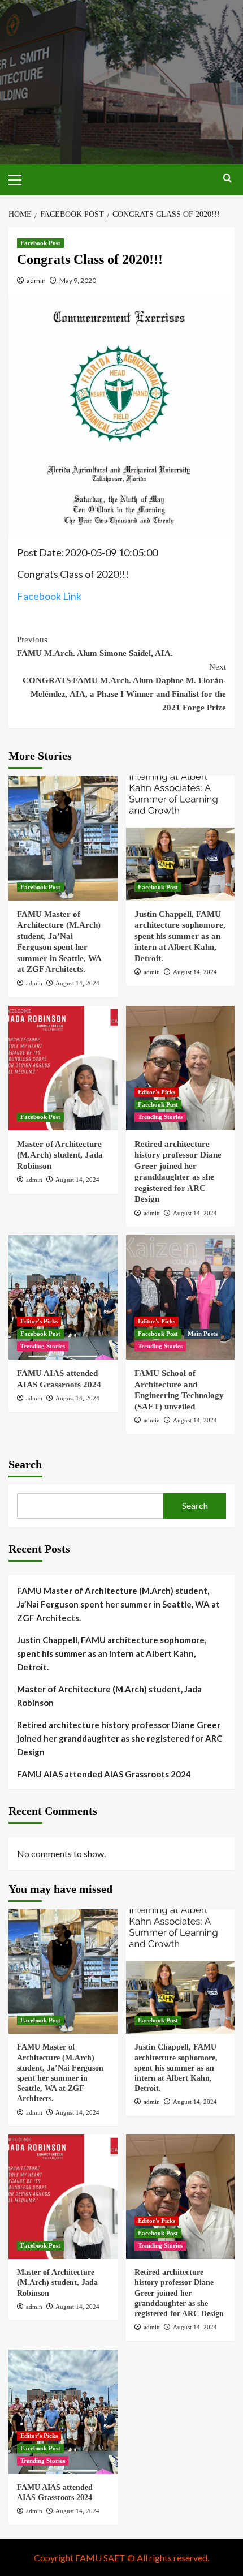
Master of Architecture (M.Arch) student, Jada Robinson (60, 1155)
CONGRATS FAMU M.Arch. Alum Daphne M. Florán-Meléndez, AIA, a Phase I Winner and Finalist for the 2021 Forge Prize (124, 687)
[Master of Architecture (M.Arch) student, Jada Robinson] (63, 1068)
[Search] (227, 179)
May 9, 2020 (78, 280)
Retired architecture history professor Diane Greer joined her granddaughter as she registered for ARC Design (120, 1738)
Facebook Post (40, 243)
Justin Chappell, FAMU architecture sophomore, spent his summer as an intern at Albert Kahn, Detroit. (180, 936)
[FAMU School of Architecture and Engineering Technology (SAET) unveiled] (181, 1297)
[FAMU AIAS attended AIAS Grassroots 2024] (63, 1297)
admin (36, 280)
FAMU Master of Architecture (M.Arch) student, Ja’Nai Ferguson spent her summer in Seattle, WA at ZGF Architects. (118, 1604)
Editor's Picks (157, 1092)
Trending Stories (160, 1117)
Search (25, 1464)
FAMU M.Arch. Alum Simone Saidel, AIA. (95, 646)
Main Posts (203, 1334)
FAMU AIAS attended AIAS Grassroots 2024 (104, 1774)
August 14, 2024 (77, 983)
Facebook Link (49, 596)
